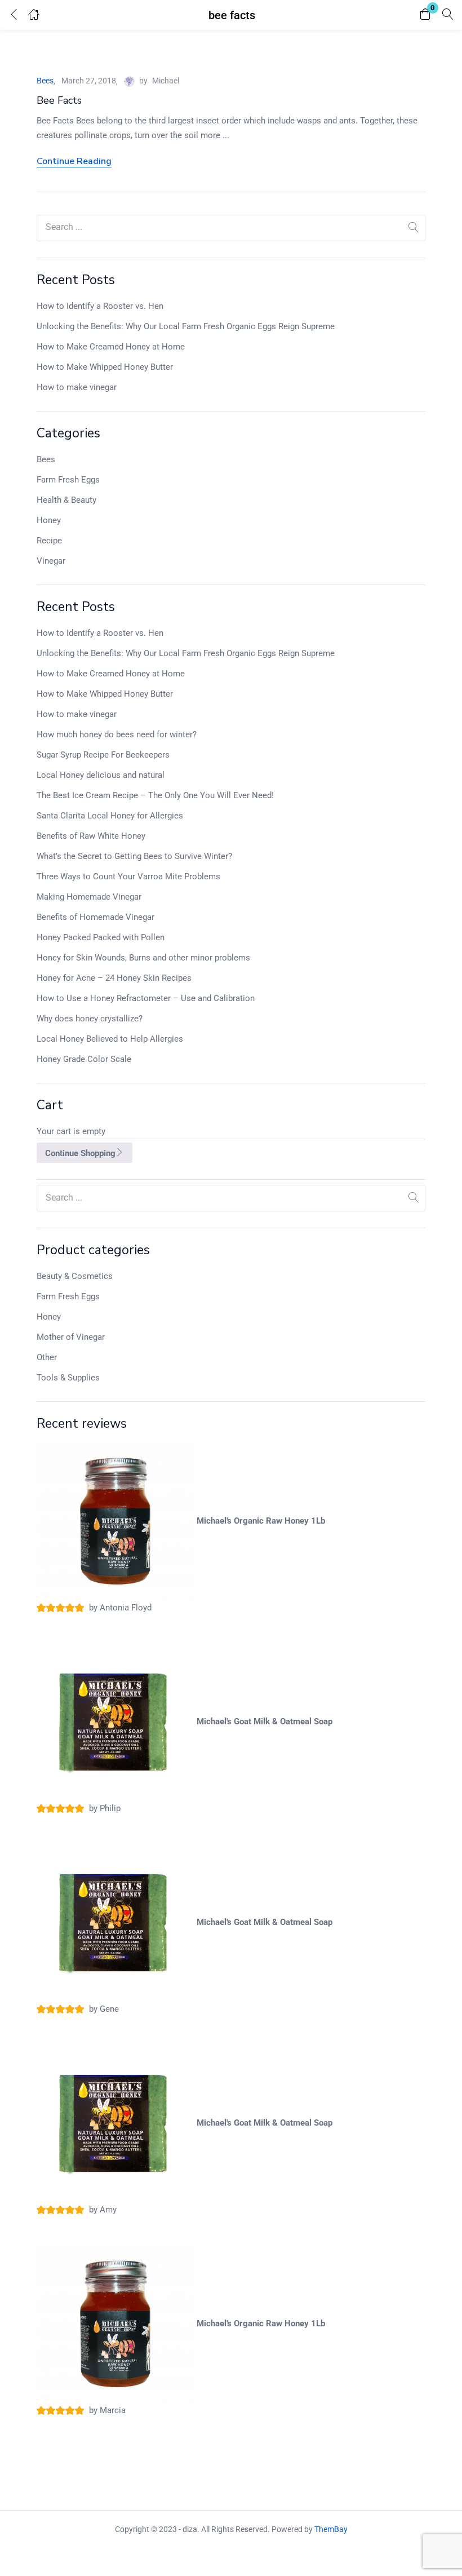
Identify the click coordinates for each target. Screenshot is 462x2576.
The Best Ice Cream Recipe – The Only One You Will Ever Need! (155, 795)
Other (47, 1357)
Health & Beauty (66, 500)
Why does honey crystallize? (90, 1019)
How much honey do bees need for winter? (117, 734)
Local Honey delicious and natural (101, 775)
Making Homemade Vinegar (89, 897)
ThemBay (331, 2529)
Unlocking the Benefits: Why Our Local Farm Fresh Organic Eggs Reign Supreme (186, 326)
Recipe (49, 541)
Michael (166, 81)
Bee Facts (59, 100)
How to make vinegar (77, 387)
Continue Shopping (80, 1153)
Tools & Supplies (68, 1378)
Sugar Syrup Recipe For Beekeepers (103, 755)
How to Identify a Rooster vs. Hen (100, 306)
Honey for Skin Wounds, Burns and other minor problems (143, 958)
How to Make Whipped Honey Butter (105, 367)
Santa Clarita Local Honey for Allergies (110, 816)
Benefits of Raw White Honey (91, 836)
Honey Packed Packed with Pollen (101, 937)
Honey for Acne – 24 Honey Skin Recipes (114, 978)
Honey (49, 520)
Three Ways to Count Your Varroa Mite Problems (128, 877)
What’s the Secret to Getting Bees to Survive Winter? (134, 856)
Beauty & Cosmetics (75, 1276)
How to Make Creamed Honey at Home (111, 347)
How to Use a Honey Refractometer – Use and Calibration (146, 998)
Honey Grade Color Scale (84, 1059)
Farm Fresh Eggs (68, 480)
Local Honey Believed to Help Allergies (110, 1039)
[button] (425, 15)
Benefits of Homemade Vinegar (95, 917)
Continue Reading (74, 161)
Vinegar (51, 561)
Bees (46, 459)
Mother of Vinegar (71, 1337)
